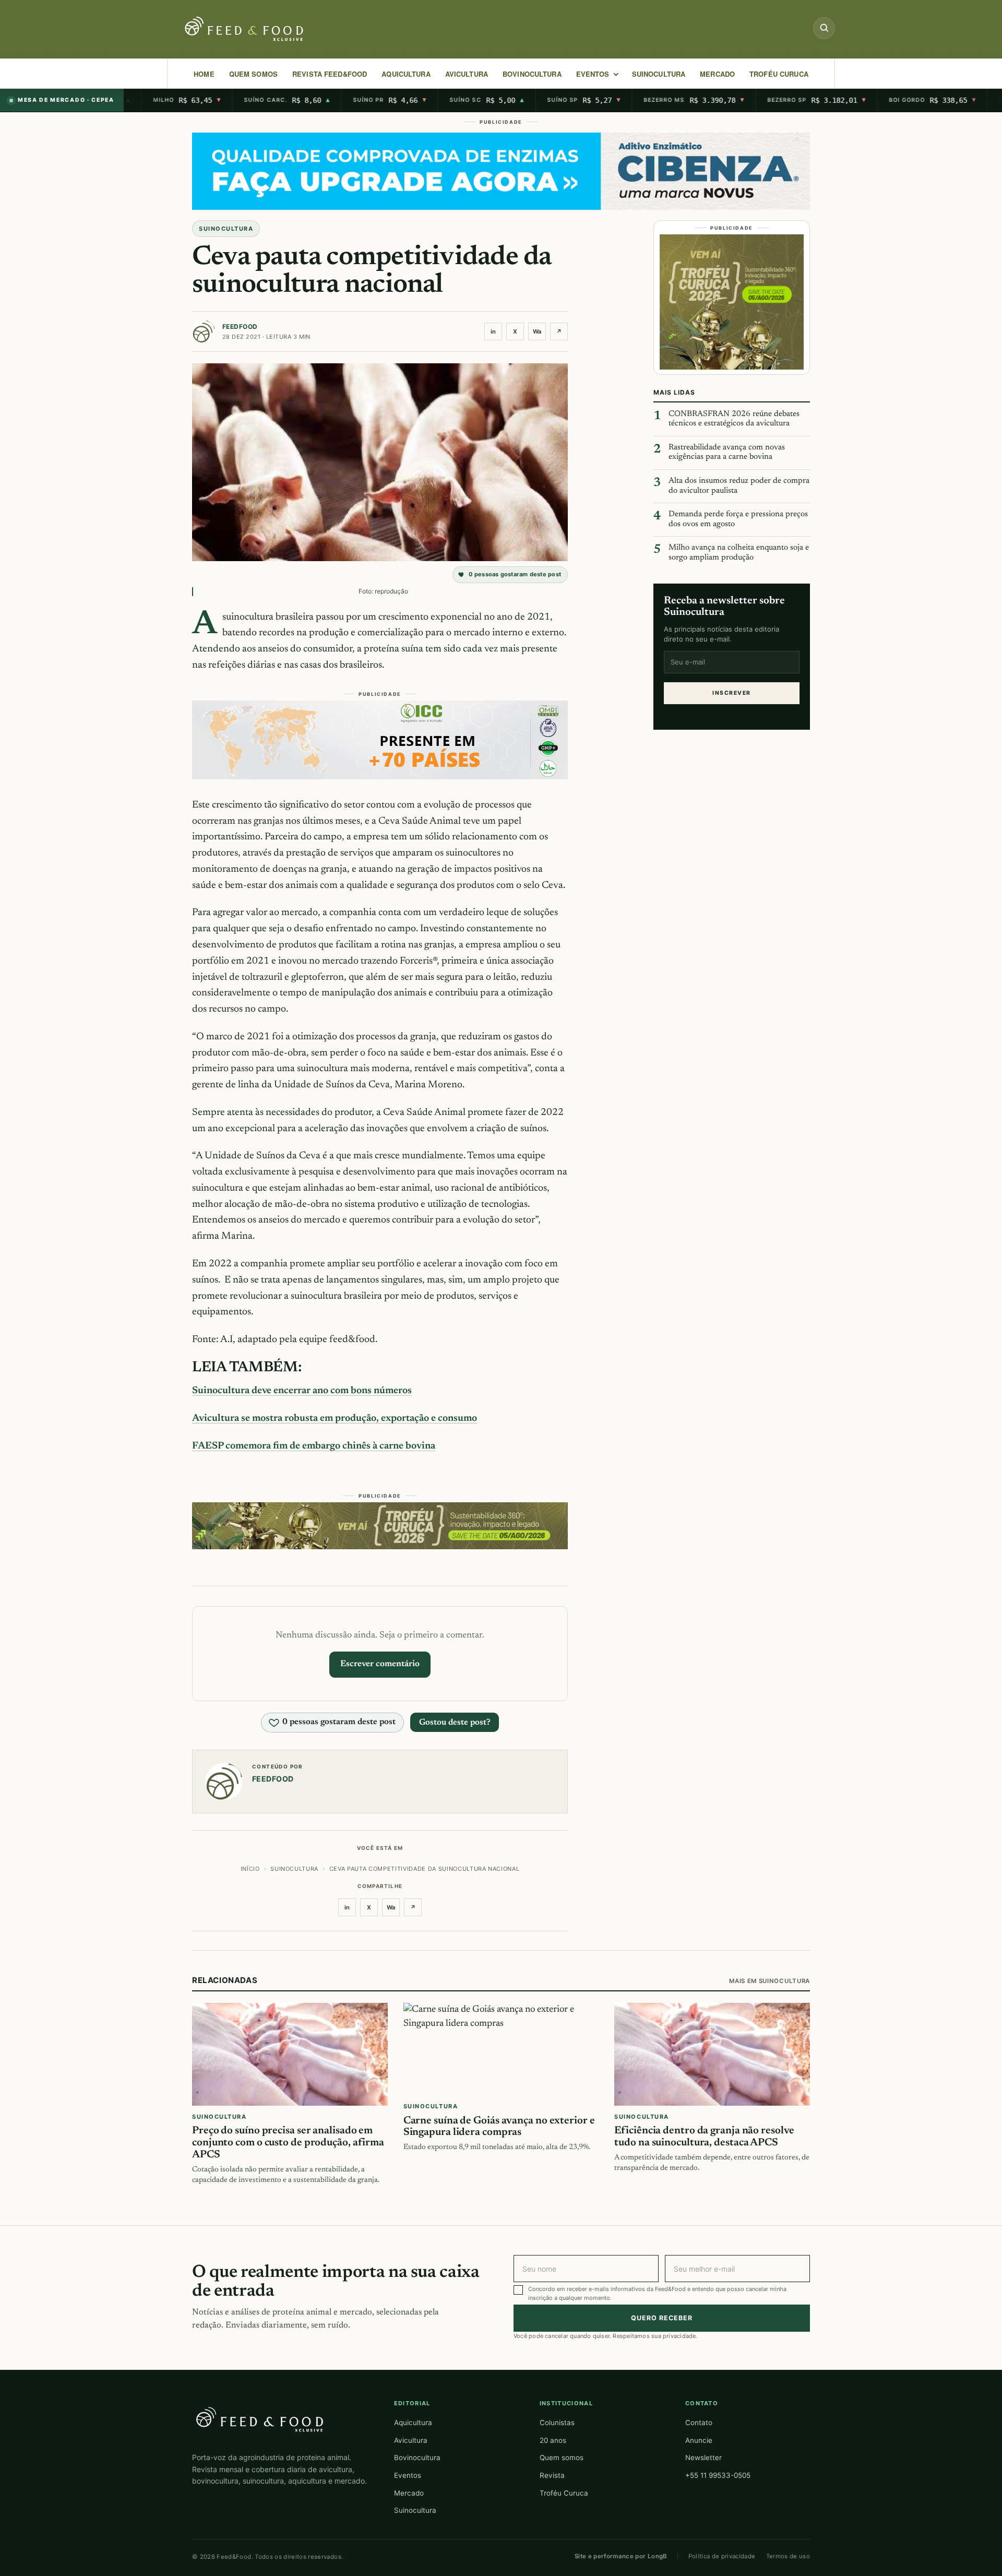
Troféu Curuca (779, 74)
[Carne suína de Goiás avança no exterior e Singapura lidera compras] (501, 2049)
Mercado (409, 2493)
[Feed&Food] (260, 2419)
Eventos (408, 2475)
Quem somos (562, 2458)
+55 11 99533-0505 (718, 2475)
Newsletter (703, 2458)
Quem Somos (253, 74)
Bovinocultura (532, 74)
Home (204, 74)
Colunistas (557, 2423)
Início (250, 1869)
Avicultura (467, 74)
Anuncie (699, 2440)
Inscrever (731, 693)
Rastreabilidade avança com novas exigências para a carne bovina (727, 453)
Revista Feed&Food (330, 74)
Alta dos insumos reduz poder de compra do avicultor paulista (739, 486)
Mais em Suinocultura (770, 1981)
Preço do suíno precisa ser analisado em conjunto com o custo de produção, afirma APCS (288, 2143)
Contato (699, 2423)
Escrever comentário (380, 1664)
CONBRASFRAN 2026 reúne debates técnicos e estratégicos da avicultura (734, 419)
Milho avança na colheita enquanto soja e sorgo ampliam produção (739, 553)
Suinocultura (659, 74)
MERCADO (717, 74)
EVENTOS (593, 74)
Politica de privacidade (722, 2556)
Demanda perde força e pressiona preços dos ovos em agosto (738, 519)
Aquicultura (406, 74)
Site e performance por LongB (621, 2556)
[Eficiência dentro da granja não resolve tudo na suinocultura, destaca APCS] (712, 2054)
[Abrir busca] (824, 28)
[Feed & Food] (245, 29)
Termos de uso (788, 2556)
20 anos (553, 2440)
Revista (552, 2475)
